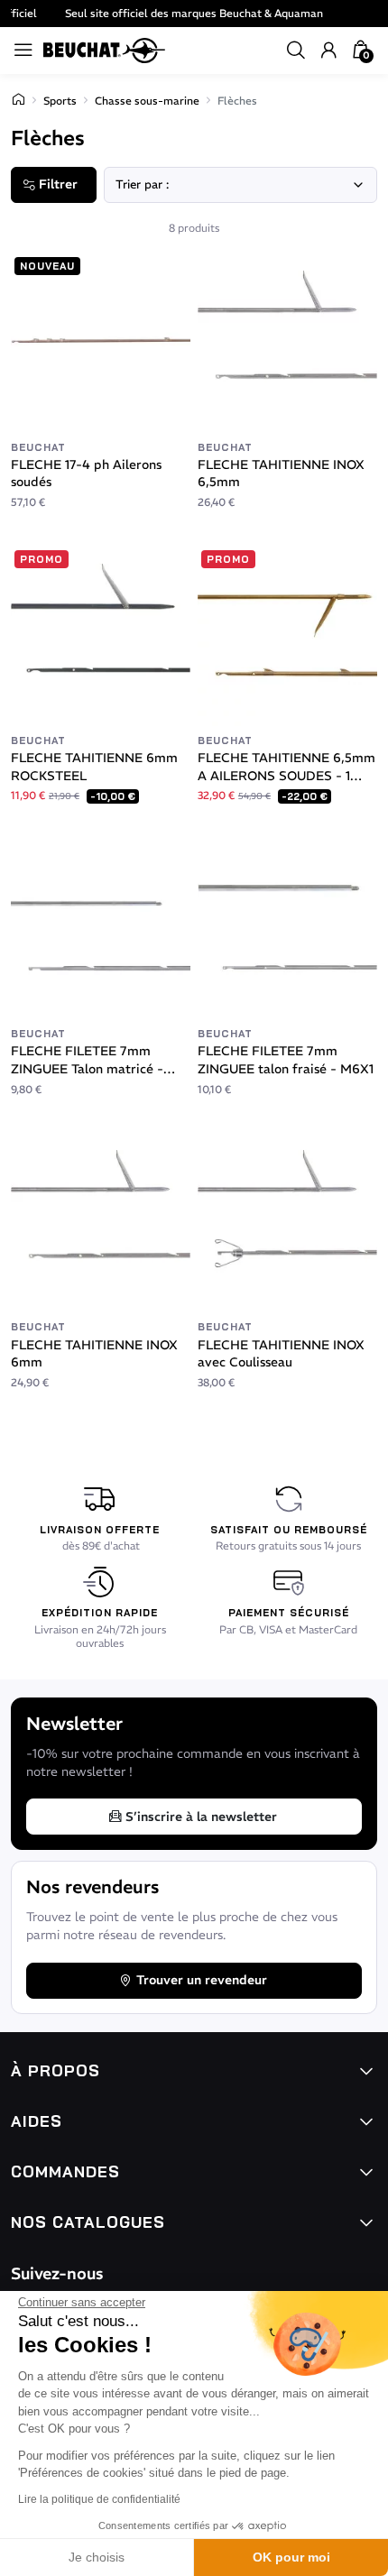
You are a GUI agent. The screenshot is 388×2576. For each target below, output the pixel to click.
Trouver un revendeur (202, 1980)
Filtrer (58, 184)
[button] (296, 51)
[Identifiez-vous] (328, 51)
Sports (60, 101)
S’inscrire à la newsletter (201, 1817)
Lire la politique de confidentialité (99, 2499)
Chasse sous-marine (147, 101)
